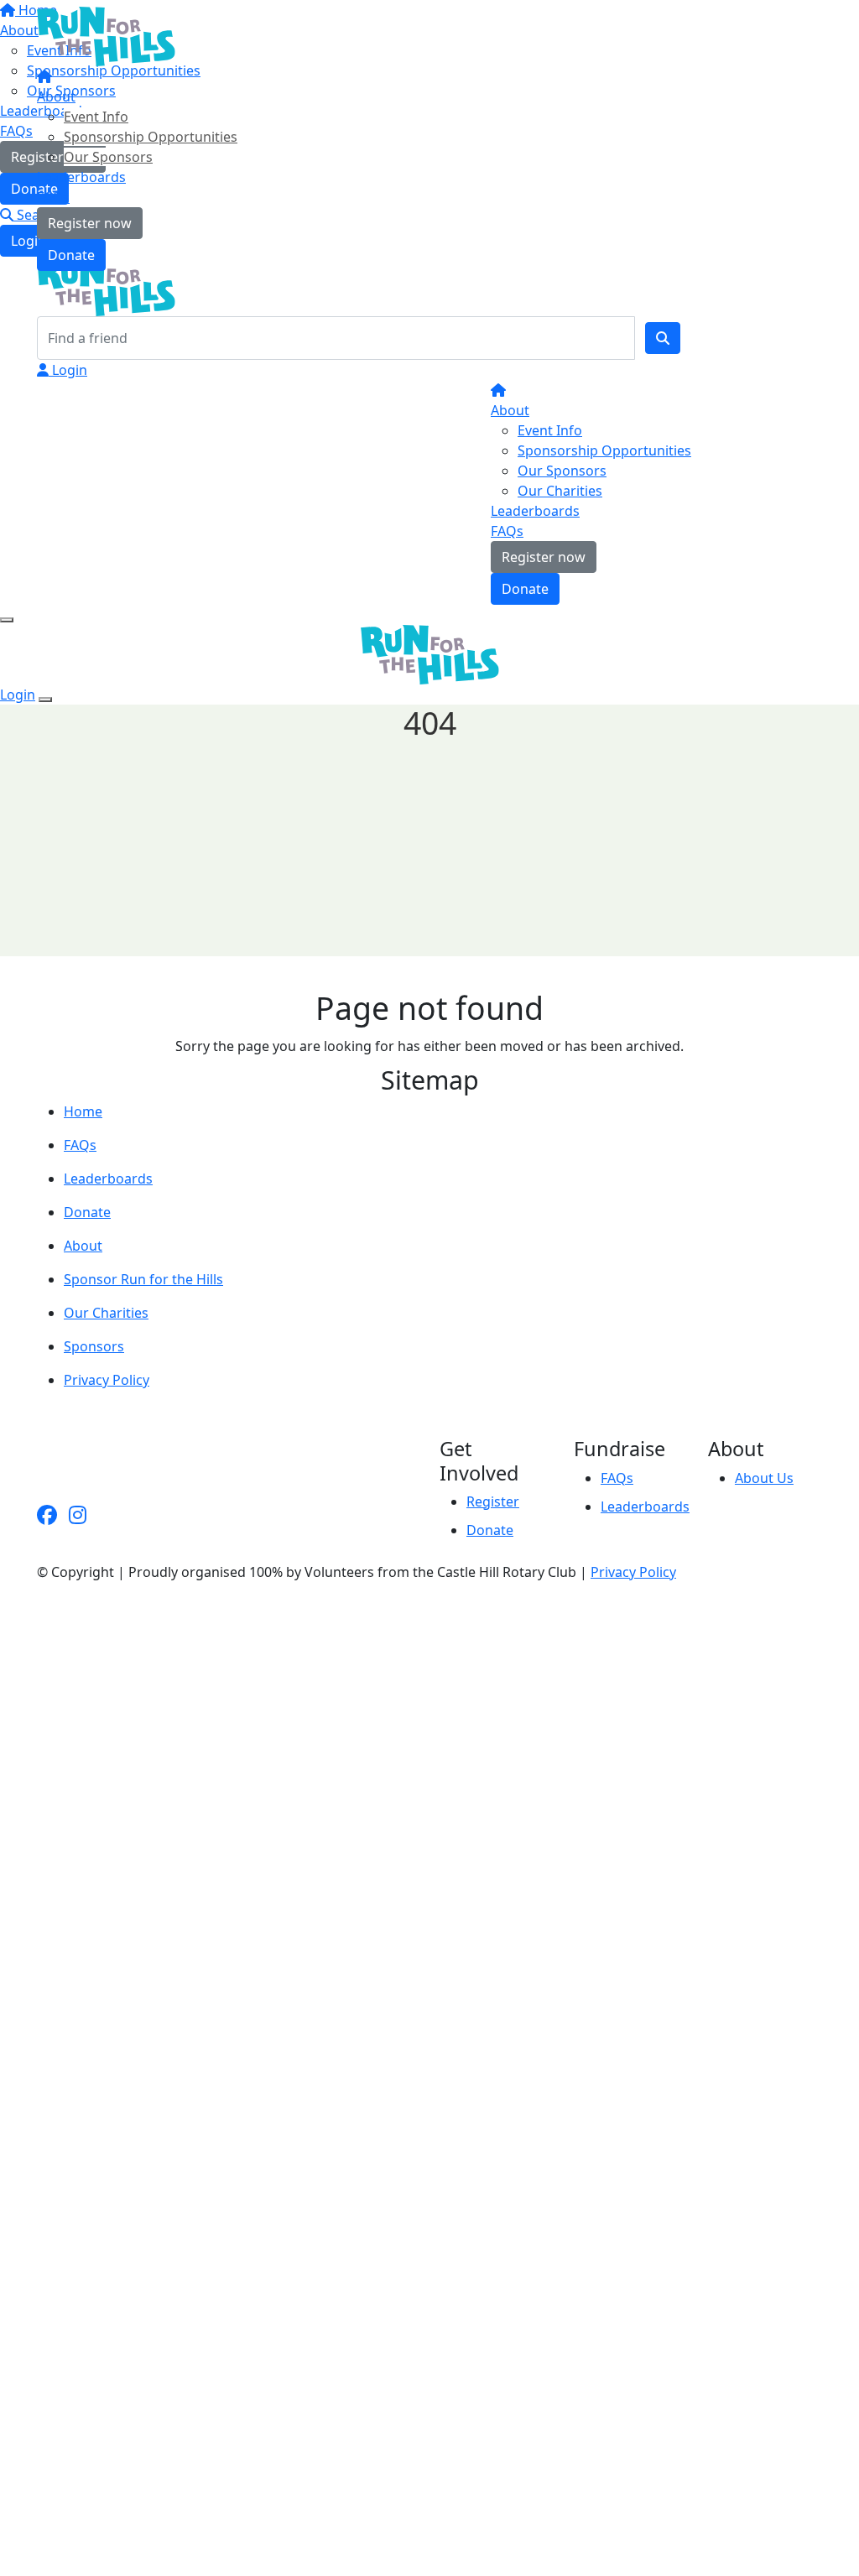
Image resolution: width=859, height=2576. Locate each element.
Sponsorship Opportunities (151, 137)
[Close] (45, 700)
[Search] (663, 338)
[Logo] (106, 35)
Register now (90, 223)
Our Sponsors (108, 157)
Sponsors (94, 1346)
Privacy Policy (107, 1380)
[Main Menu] (7, 620)
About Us (764, 1478)
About (56, 96)
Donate (71, 255)
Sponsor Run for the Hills (143, 1279)
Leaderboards (81, 177)
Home (83, 1111)
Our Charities (560, 491)
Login (68, 370)
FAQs (53, 197)
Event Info (96, 117)
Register (493, 1501)
